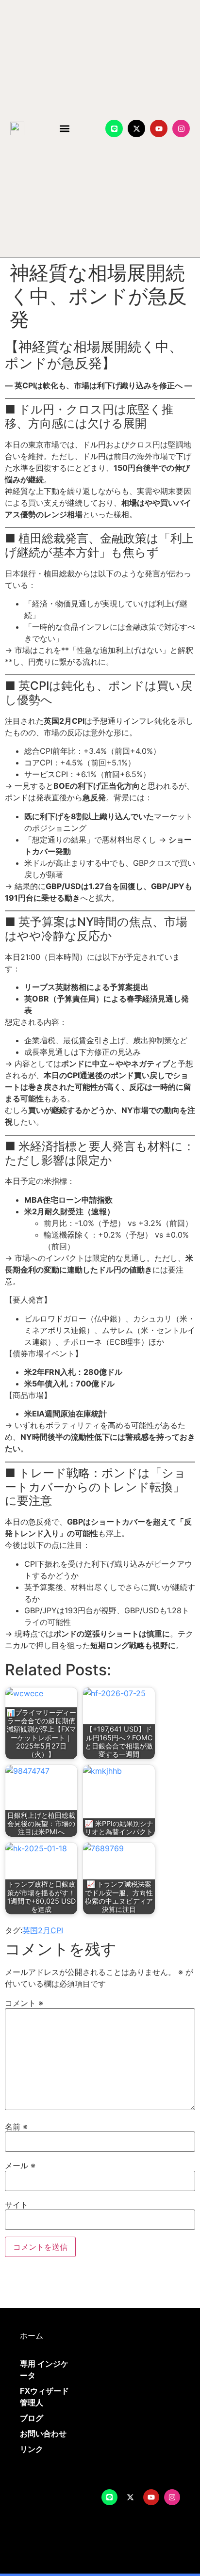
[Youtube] (159, 128)
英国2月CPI (43, 1930)
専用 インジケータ (44, 2370)
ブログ (32, 2418)
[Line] (114, 128)
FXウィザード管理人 (44, 2397)
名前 (16, 2127)
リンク (32, 2449)
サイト (17, 2205)
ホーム (32, 2336)
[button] (65, 129)
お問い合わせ (43, 2434)
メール (20, 2165)
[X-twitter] (136, 128)
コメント (24, 2003)
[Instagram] (181, 128)
